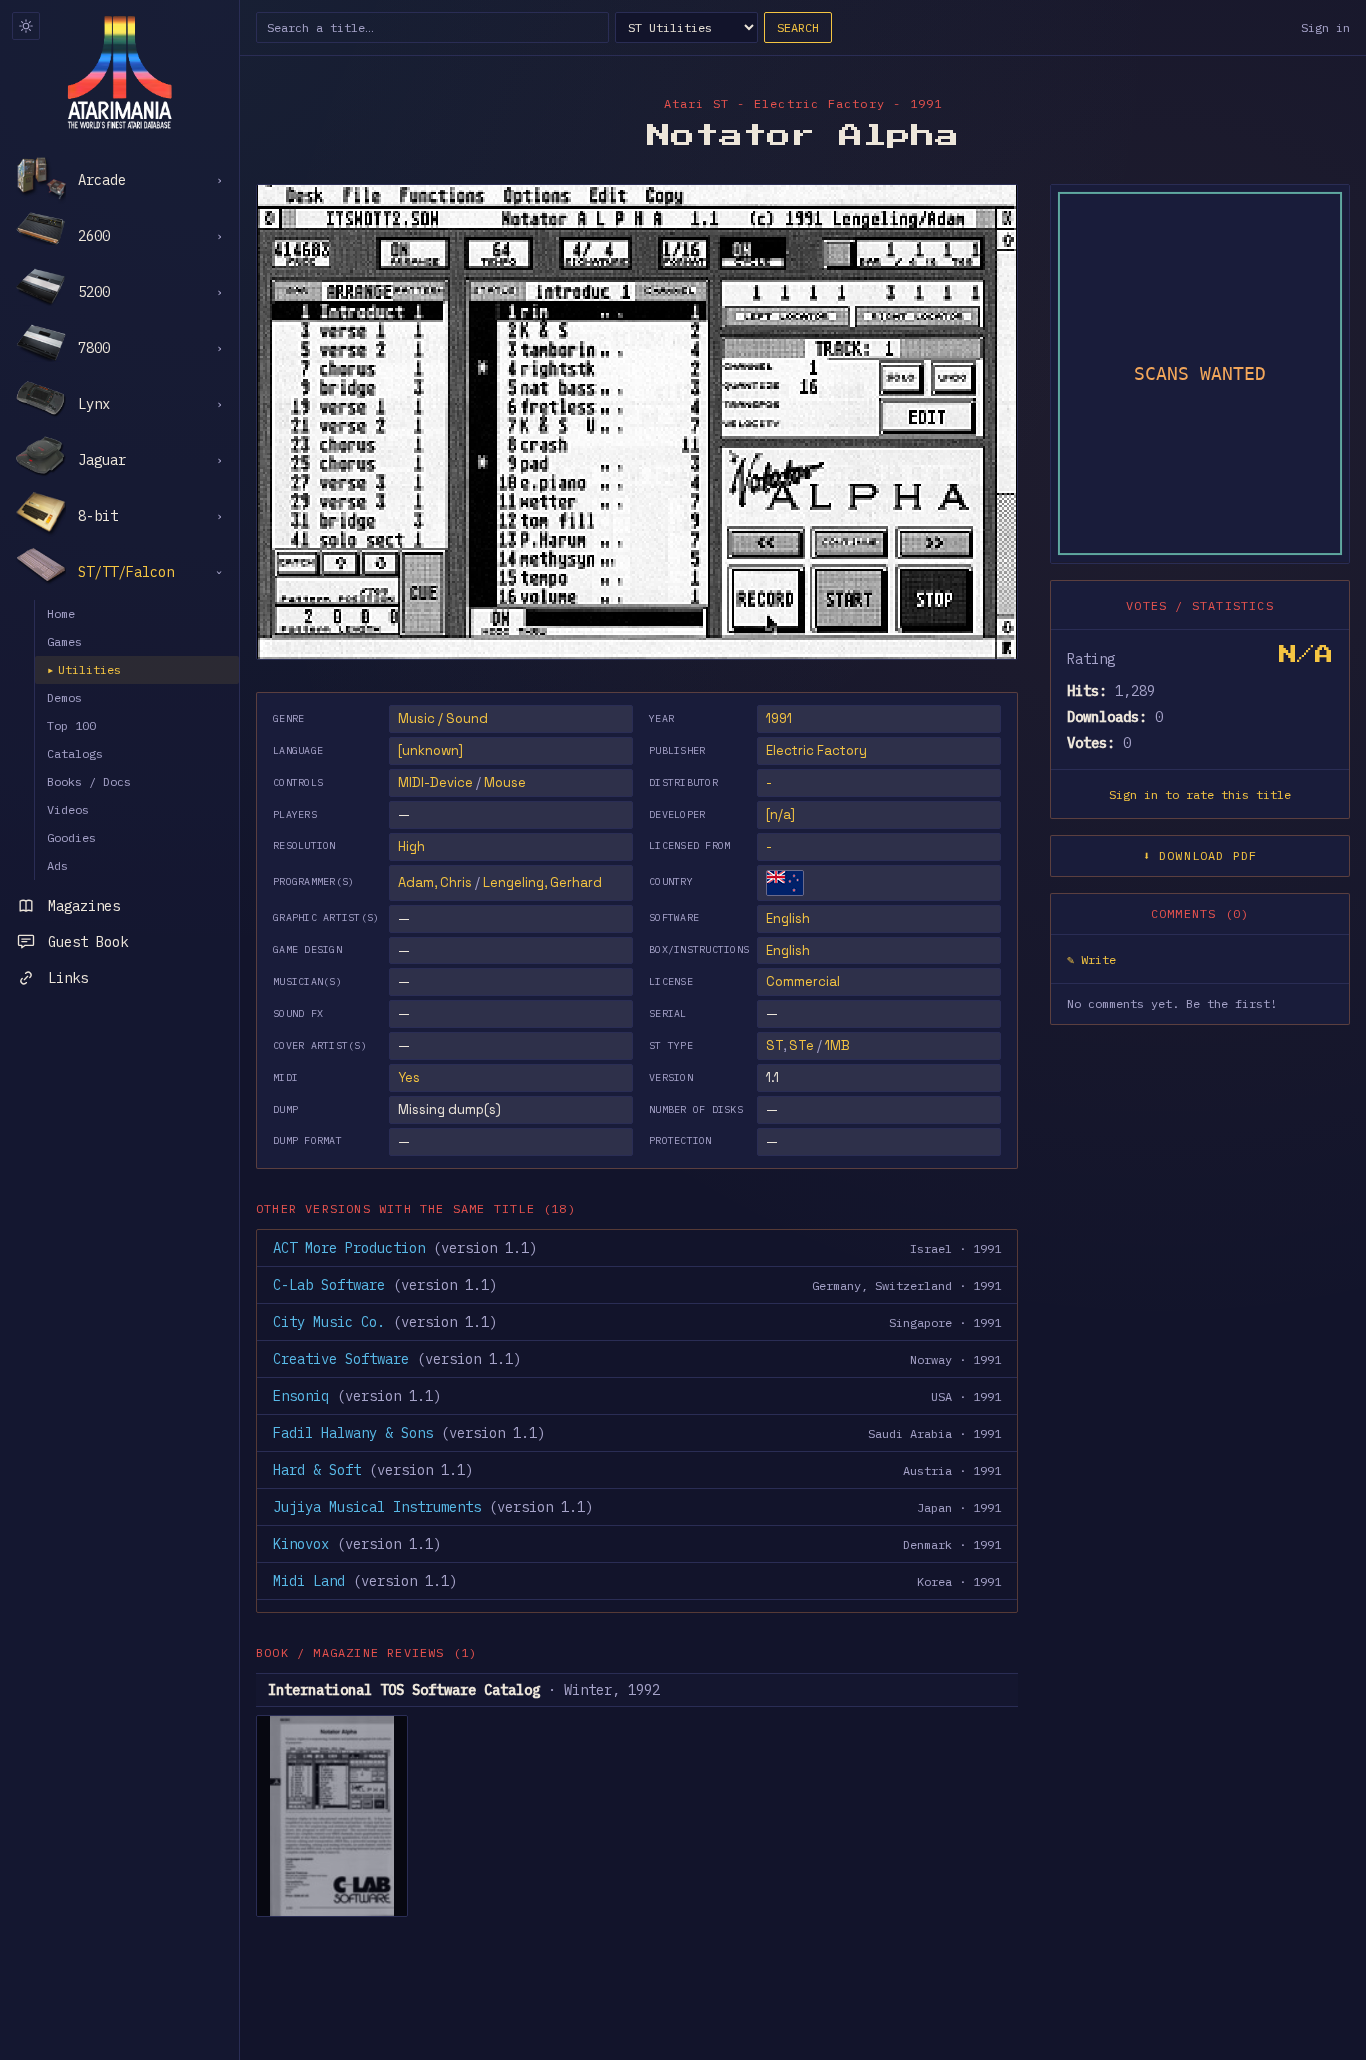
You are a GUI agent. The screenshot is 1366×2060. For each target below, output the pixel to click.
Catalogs (75, 753)
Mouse (505, 782)
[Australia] (785, 883)
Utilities (84, 669)
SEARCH (798, 27)
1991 (779, 718)
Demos (64, 697)
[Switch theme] (26, 26)
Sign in (1325, 27)
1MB (837, 1045)
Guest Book (88, 942)
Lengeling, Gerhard (542, 882)
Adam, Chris (435, 882)
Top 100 (71, 725)
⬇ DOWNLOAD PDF (1200, 854)
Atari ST (697, 103)
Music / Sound (443, 718)
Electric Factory (816, 750)
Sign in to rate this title (1200, 793)
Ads (57, 865)
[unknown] (430, 750)
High (411, 846)
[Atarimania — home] (119, 72)
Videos (68, 809)
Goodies (71, 837)
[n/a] (780, 814)
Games (64, 641)
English (788, 918)
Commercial (803, 981)
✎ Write (1091, 958)
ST (774, 1045)
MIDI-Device (435, 782)
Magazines (84, 906)
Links (68, 978)
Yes (409, 1077)
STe (801, 1045)
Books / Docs (89, 781)
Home (61, 613)
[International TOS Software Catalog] (332, 1816)
